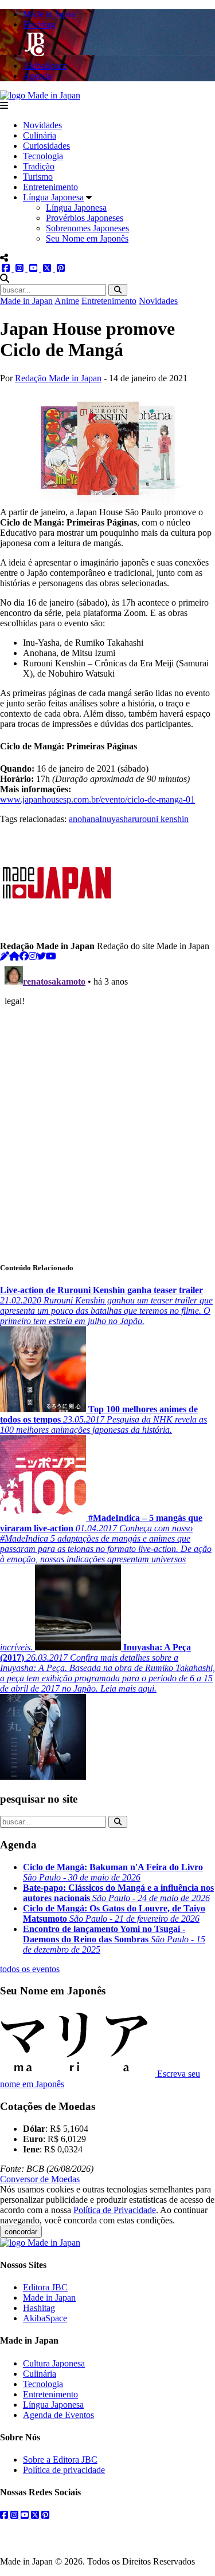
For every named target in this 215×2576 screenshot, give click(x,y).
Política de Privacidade (115, 2210)
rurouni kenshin (160, 819)
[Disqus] (107, 1105)
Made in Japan (26, 301)
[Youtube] (51, 956)
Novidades (42, 125)
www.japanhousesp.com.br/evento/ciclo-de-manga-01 (97, 799)
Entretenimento (50, 187)
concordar (21, 2232)
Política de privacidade (64, 2470)
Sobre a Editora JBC (60, 2460)
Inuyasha (116, 819)
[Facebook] (24, 956)
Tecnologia (43, 156)
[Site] (14, 956)
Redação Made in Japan (58, 378)
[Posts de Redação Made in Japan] (5, 956)
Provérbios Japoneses (85, 218)
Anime (67, 301)
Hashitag (39, 2308)
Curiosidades (46, 146)
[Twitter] (41, 956)
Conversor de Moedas (40, 2179)
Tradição (39, 166)
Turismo (38, 177)
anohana (84, 819)
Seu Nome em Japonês (87, 238)
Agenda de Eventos (58, 2415)
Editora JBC (45, 2287)
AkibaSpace (45, 2318)
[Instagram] (33, 956)
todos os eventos (30, 1969)
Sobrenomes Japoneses (87, 228)
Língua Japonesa (53, 197)
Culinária (40, 135)
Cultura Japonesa (54, 2363)
